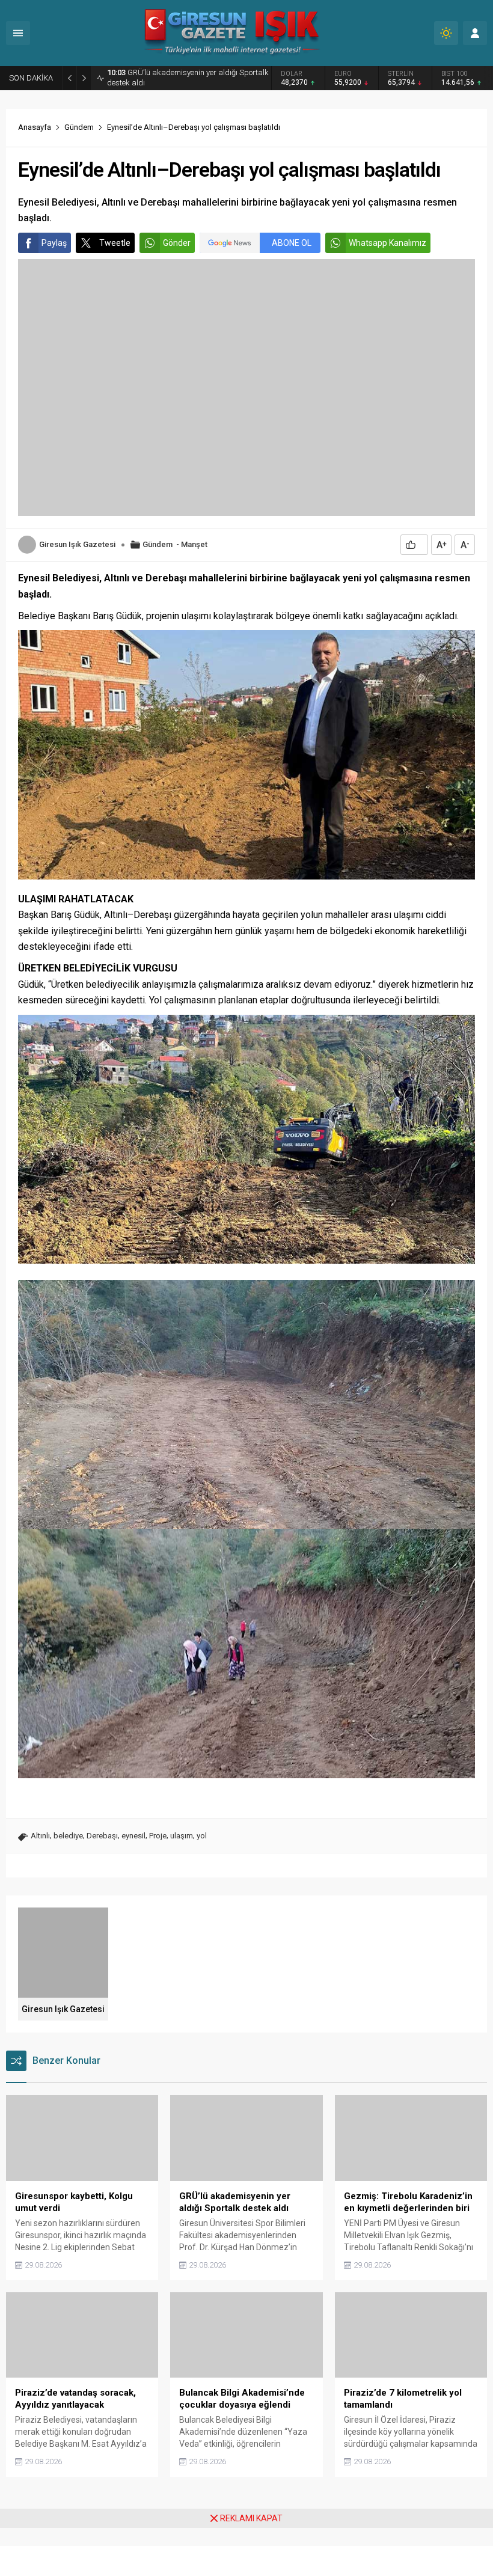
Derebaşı (102, 1836)
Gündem (79, 127)
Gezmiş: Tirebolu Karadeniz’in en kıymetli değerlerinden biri (187, 78)
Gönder (177, 243)
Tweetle (115, 243)
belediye (68, 1836)
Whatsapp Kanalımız (387, 243)
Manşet (194, 544)
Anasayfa (35, 127)
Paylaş (54, 243)
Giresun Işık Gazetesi (77, 544)
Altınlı (40, 1836)
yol (202, 1836)
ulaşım (182, 1836)
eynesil (133, 1836)
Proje (158, 1836)
